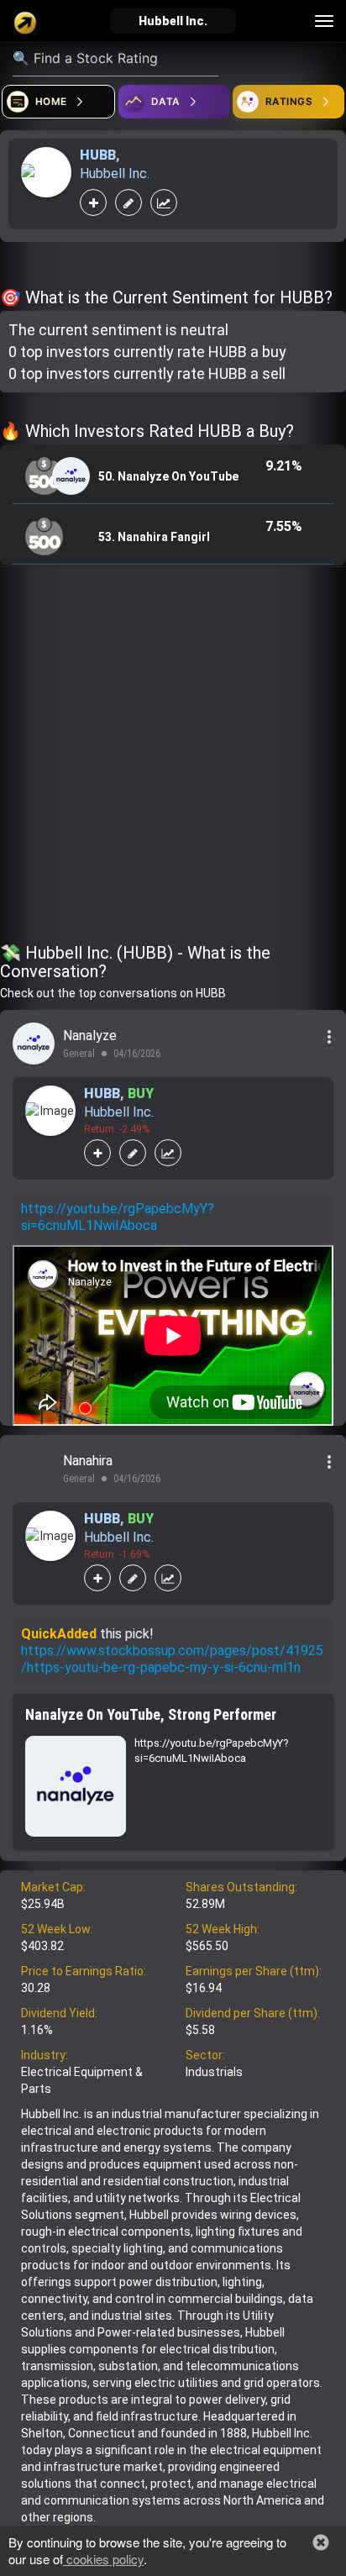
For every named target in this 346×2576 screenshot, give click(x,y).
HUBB (98, 155)
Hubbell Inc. (115, 173)
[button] (321, 2542)
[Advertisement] (173, 758)
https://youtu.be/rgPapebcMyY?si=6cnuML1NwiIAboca (118, 1217)
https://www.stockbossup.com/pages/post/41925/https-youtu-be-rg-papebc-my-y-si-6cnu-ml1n (172, 1659)
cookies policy (103, 2559)
